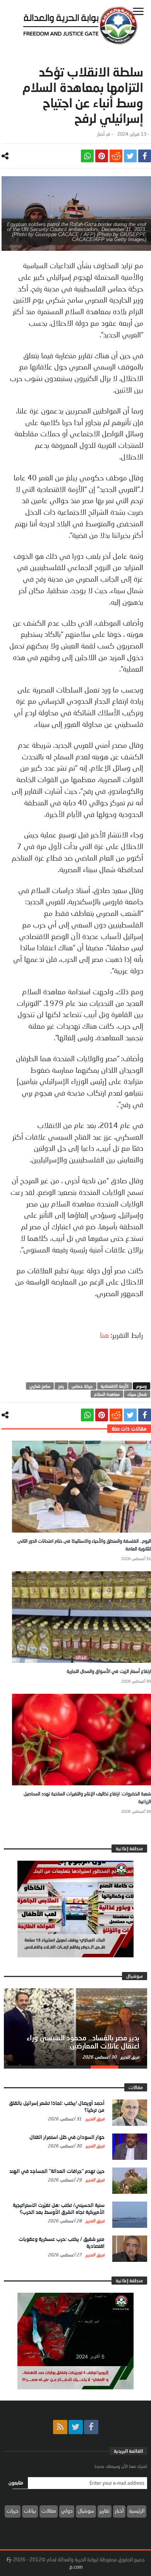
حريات (13, 2511)
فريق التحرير (129, 2057)
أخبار (101, 134)
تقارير (105, 2511)
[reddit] (116, 156)
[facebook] (145, 156)
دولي (67, 2511)
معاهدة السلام (107, 1394)
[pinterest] (102, 156)
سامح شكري (40, 1386)
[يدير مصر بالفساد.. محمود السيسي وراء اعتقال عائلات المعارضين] (75, 2027)
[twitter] (130, 156)
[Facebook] (91, 2427)
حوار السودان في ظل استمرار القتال (67, 2137)
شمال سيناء (137, 1394)
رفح (61, 1386)
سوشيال (86, 2511)
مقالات (49, 2511)
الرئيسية (137, 2511)
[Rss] (60, 2427)
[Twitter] (76, 2427)
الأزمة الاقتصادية (115, 1386)
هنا (104, 1335)
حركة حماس (82, 1386)
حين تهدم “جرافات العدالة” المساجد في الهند (57, 2171)
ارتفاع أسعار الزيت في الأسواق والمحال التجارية (109, 1671)
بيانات (30, 2511)
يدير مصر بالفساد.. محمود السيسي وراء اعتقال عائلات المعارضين (83, 2042)
